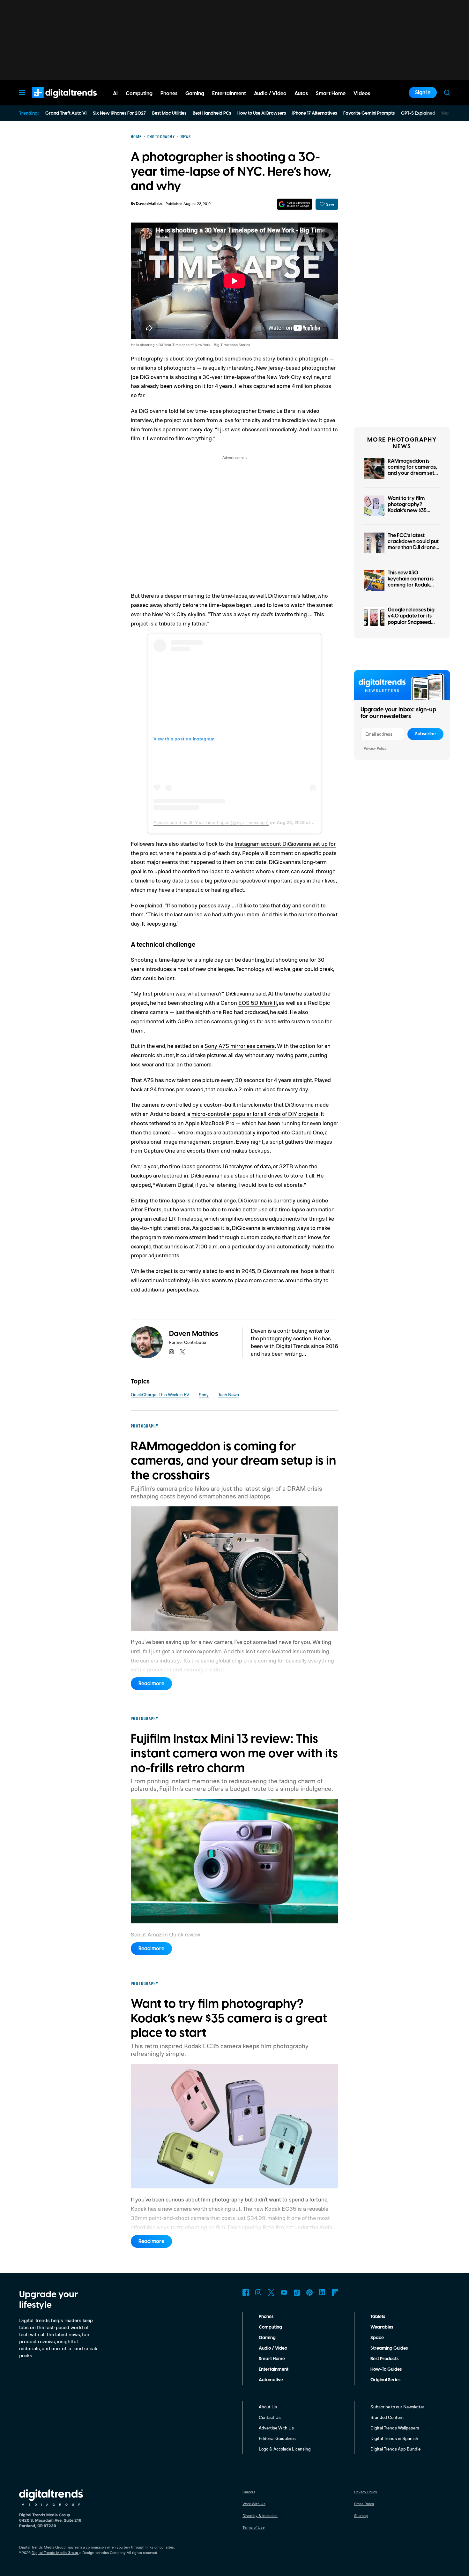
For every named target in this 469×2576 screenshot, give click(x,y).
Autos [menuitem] (301, 94)
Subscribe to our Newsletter (397, 2407)
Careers (249, 2492)
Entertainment (274, 2369)
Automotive (271, 2380)
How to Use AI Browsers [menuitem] (262, 113)
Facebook (246, 2292)
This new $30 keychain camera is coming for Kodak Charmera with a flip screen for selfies (412, 585)
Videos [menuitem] (362, 94)
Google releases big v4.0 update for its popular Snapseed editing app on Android (411, 622)
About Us (268, 2407)
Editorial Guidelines (277, 2438)
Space (377, 2338)
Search (447, 93)
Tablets (378, 2317)
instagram (172, 1352)
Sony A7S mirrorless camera (240, 1046)
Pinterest (309, 2292)
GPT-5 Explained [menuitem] (418, 113)
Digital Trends (53, 102)
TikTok (297, 2292)
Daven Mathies (149, 204)
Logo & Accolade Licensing (285, 2449)
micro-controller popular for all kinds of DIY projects (255, 1114)
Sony (204, 1394)
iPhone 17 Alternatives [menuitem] (315, 113)
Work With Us (254, 2504)
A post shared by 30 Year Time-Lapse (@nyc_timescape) (211, 822)
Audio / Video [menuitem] (270, 94)
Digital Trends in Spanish (394, 2438)
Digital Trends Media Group (55, 2553)
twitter (182, 1352)
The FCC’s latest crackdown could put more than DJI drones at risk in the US (413, 545)
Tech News (229, 1394)
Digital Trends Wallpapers (395, 2428)
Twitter (271, 2292)
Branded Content (387, 2417)
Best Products (384, 2359)
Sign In (423, 93)
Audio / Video (273, 2348)
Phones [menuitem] (169, 94)
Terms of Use (253, 2527)
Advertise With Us (276, 2428)
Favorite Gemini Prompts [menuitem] (369, 113)
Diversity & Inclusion (260, 2515)
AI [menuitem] (115, 94)
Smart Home (272, 2359)
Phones (266, 2317)
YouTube (284, 2292)
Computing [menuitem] (139, 94)
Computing (270, 2327)
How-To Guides (386, 2369)
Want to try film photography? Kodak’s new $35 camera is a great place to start (409, 511)
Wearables (382, 2327)
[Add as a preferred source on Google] (295, 204)
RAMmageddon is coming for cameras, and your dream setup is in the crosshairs (414, 470)
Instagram (258, 2292)
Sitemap (361, 2515)
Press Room (364, 2504)
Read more (151, 1684)
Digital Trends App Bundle (395, 2449)
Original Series (385, 2380)
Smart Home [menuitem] (331, 94)
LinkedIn (322, 2292)
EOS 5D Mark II (258, 1003)
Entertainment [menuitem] (229, 94)
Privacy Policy (375, 748)
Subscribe (425, 734)
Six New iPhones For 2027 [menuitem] (119, 113)
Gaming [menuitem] (195, 94)
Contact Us (270, 2417)
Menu (22, 93)
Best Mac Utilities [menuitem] (169, 113)
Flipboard (335, 2292)
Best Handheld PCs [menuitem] (212, 113)
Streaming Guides (389, 2348)
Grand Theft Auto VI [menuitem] (66, 113)
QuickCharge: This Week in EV (160, 1394)
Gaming (267, 2338)
